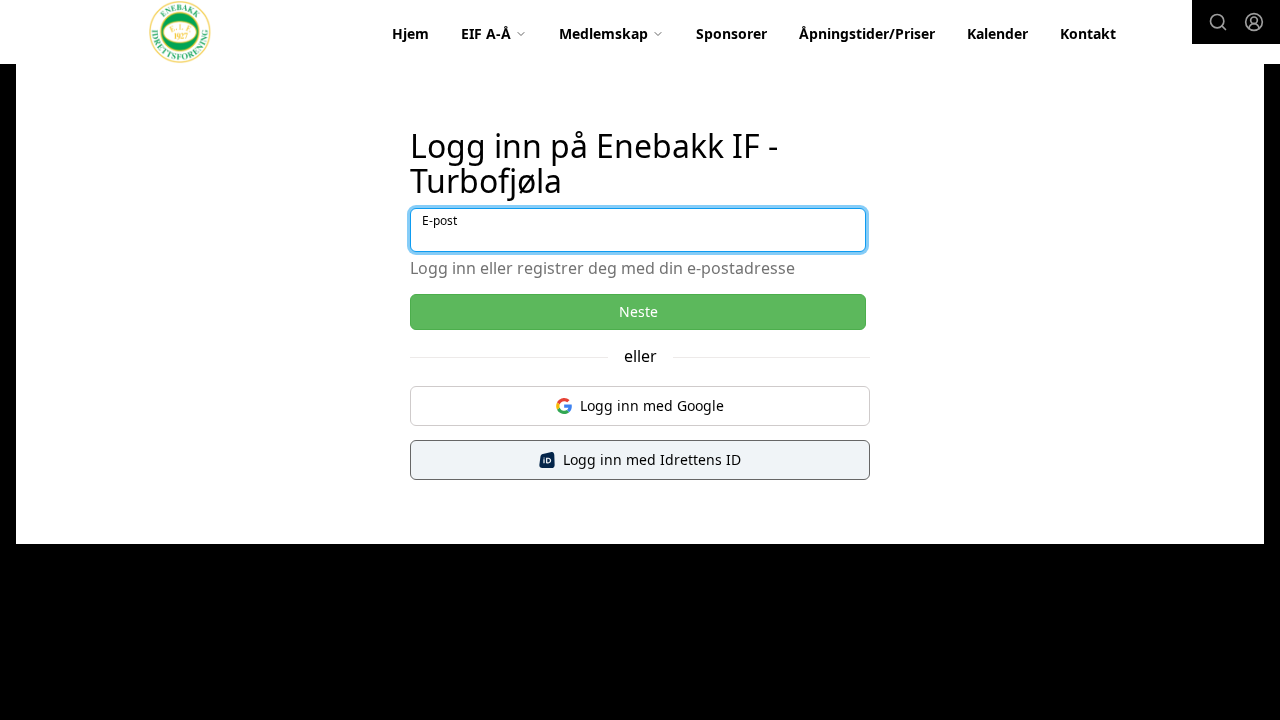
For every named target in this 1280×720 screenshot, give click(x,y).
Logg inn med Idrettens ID (652, 459)
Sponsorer (731, 33)
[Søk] (1218, 22)
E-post (439, 220)
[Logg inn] (1254, 22)
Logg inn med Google (652, 405)
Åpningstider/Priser (867, 33)
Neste (638, 311)
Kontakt (1088, 33)
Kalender (997, 33)
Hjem (410, 33)
